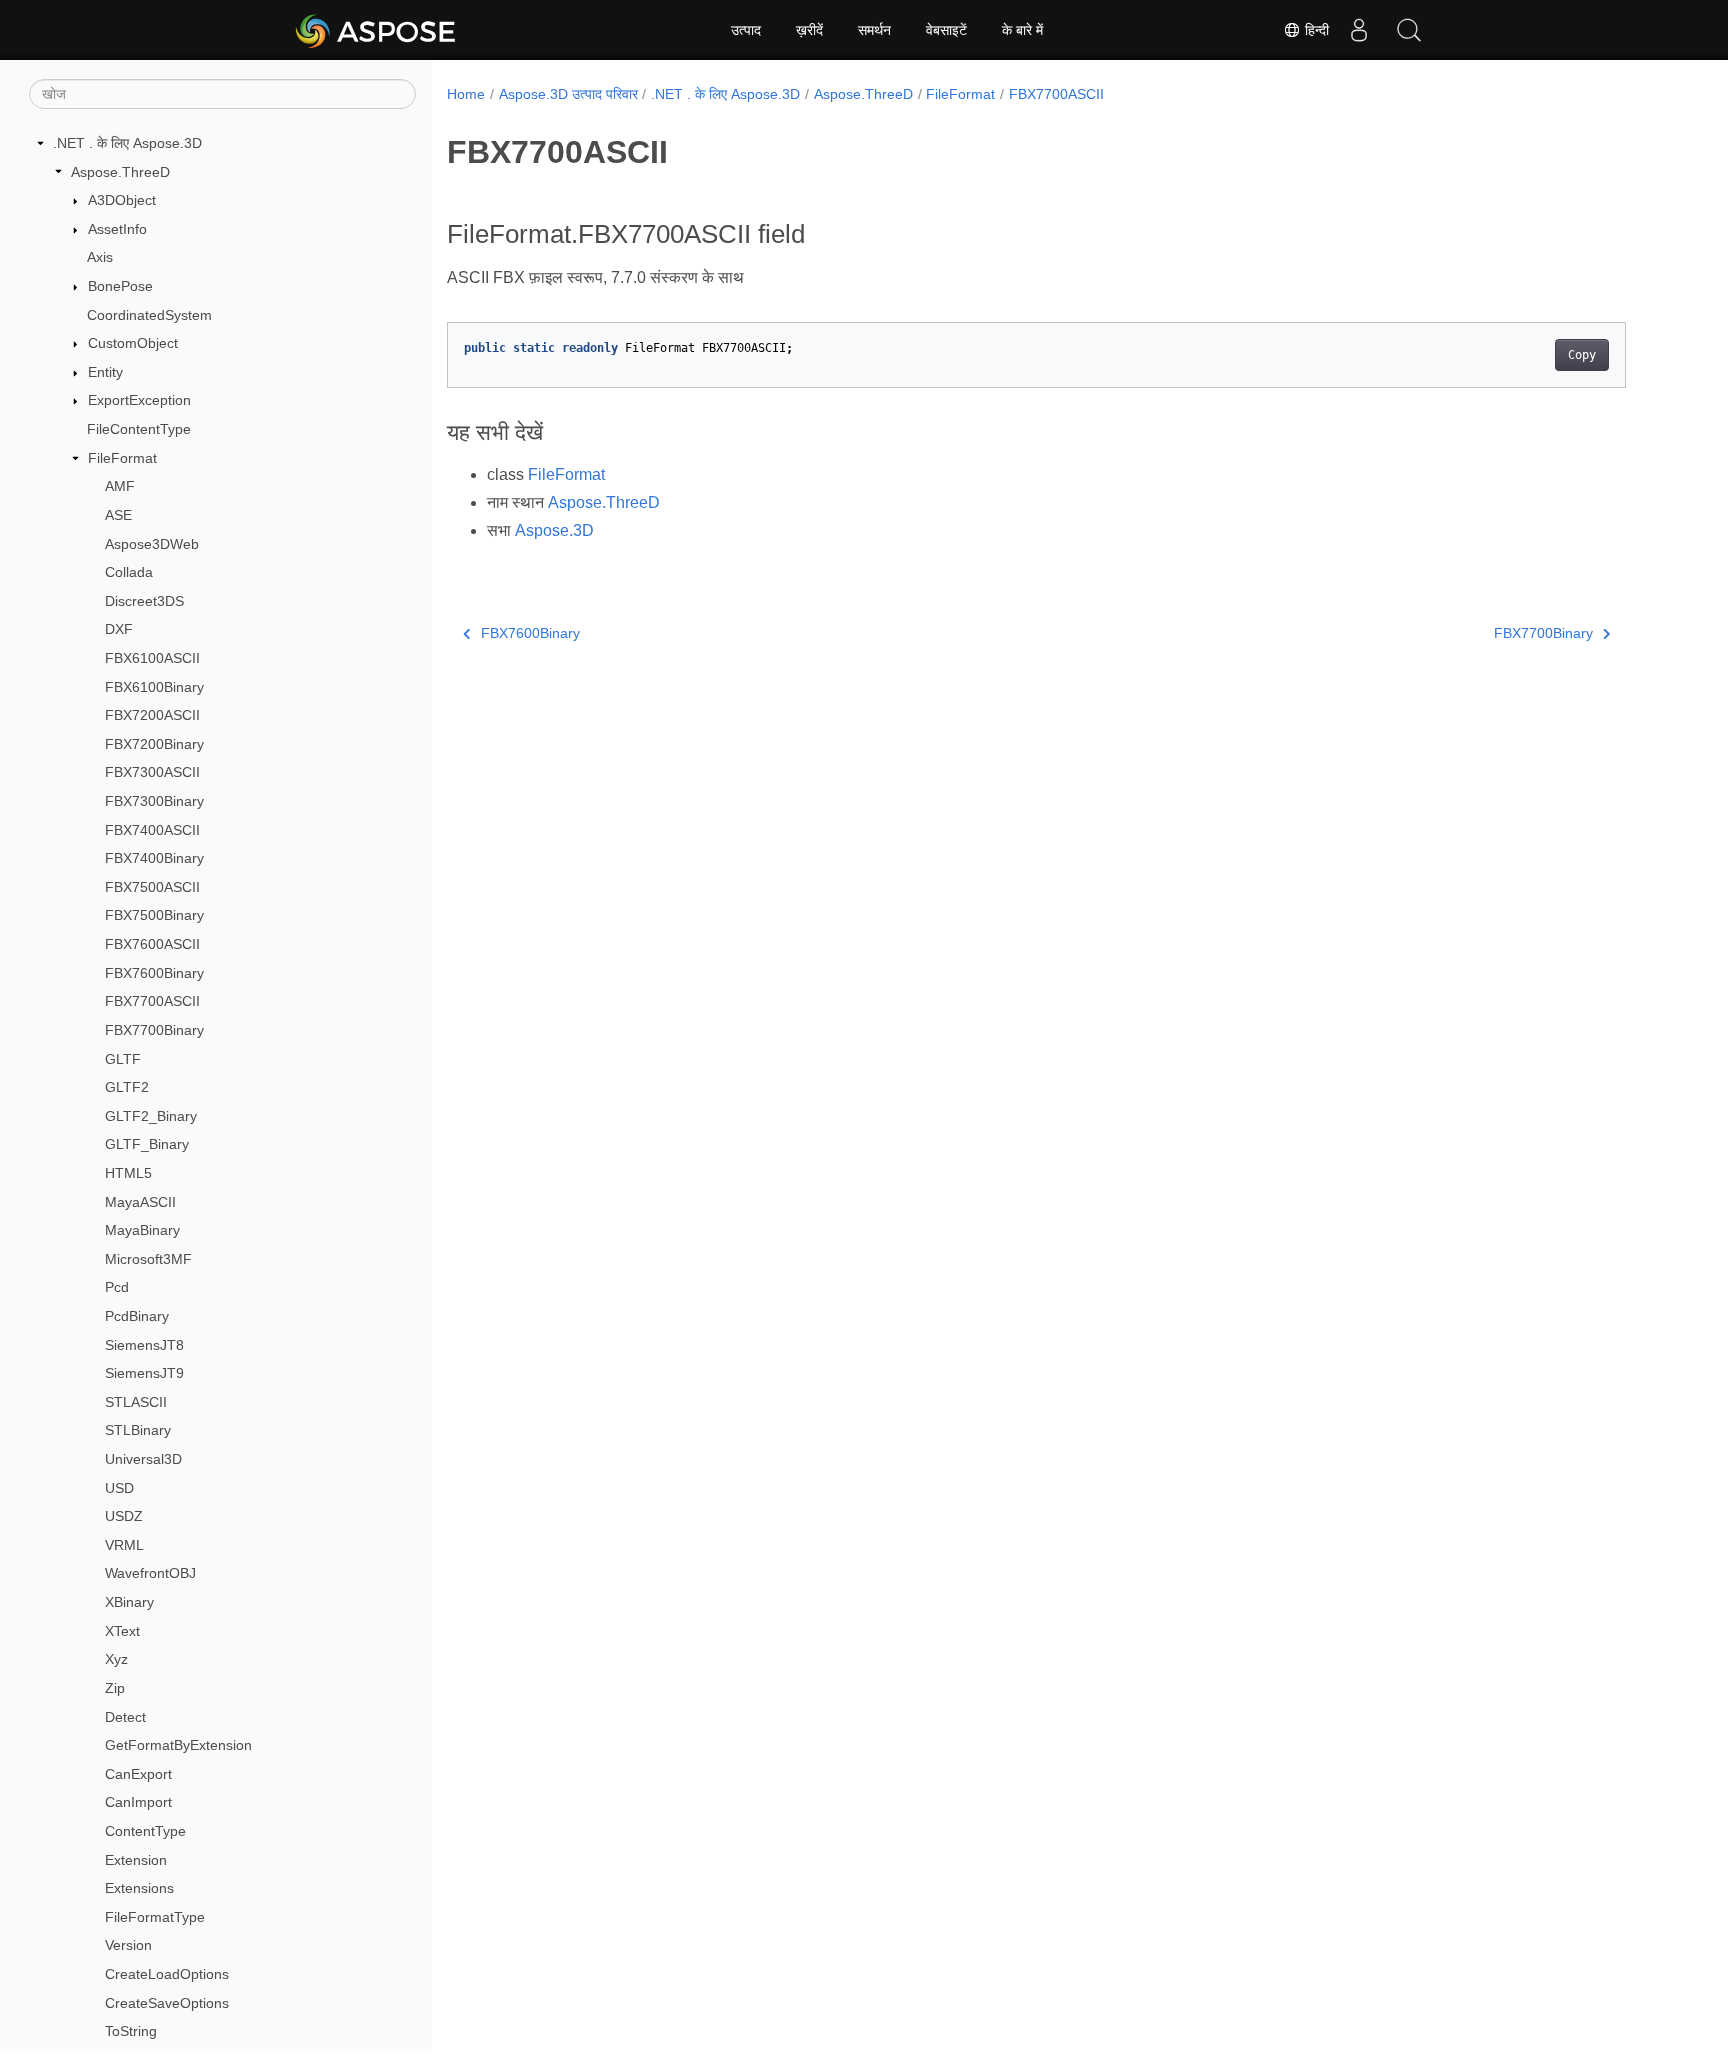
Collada (129, 572)
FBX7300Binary (154, 801)
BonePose (120, 286)
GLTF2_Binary (151, 1116)
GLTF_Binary (147, 1144)
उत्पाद (746, 30)
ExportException (139, 400)
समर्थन (874, 30)
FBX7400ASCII (152, 830)
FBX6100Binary (154, 687)
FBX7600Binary (154, 973)
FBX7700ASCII (152, 1001)
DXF (119, 629)
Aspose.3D (554, 530)
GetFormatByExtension (178, 1745)
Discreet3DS (144, 601)
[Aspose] (376, 30)
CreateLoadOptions (167, 1974)
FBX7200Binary (154, 744)
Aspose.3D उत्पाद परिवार (568, 94)
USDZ (124, 1516)
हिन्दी (1315, 30)
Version (128, 1945)
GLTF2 (127, 1087)
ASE (118, 515)
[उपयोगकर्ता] (1359, 30)
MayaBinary (142, 1230)
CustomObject (133, 343)
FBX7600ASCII (152, 944)
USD (119, 1488)
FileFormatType (155, 1917)
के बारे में (1022, 30)
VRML (124, 1545)
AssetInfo (117, 229)
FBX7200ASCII (152, 715)
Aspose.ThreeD (120, 172)
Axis (100, 257)
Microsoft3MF (148, 1259)
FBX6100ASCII (152, 658)
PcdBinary (137, 1316)
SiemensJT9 (144, 1373)
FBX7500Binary (154, 915)
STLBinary (138, 1430)
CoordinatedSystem (149, 315)
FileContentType (139, 429)
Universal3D (143, 1459)
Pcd (117, 1287)
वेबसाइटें (946, 30)
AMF (120, 486)
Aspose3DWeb (152, 544)
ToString (131, 2031)
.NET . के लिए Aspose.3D (127, 143)
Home (466, 94)
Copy (1582, 355)
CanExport (138, 1774)
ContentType (145, 1831)
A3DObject (122, 200)
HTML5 (128, 1173)
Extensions (139, 1888)
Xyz (116, 1659)
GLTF (123, 1059)
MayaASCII (140, 1202)
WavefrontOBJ (150, 1573)
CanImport (138, 1802)
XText (122, 1631)
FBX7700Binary (154, 1030)
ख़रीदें (809, 30)
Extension (136, 1860)
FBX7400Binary (154, 858)
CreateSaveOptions (167, 2003)
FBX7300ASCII (152, 772)
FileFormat (122, 458)
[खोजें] (1409, 30)
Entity (105, 372)
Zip (115, 1688)
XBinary (129, 1602)
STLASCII (136, 1402)
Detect (125, 1717)
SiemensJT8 (144, 1345)
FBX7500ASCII (152, 887)
